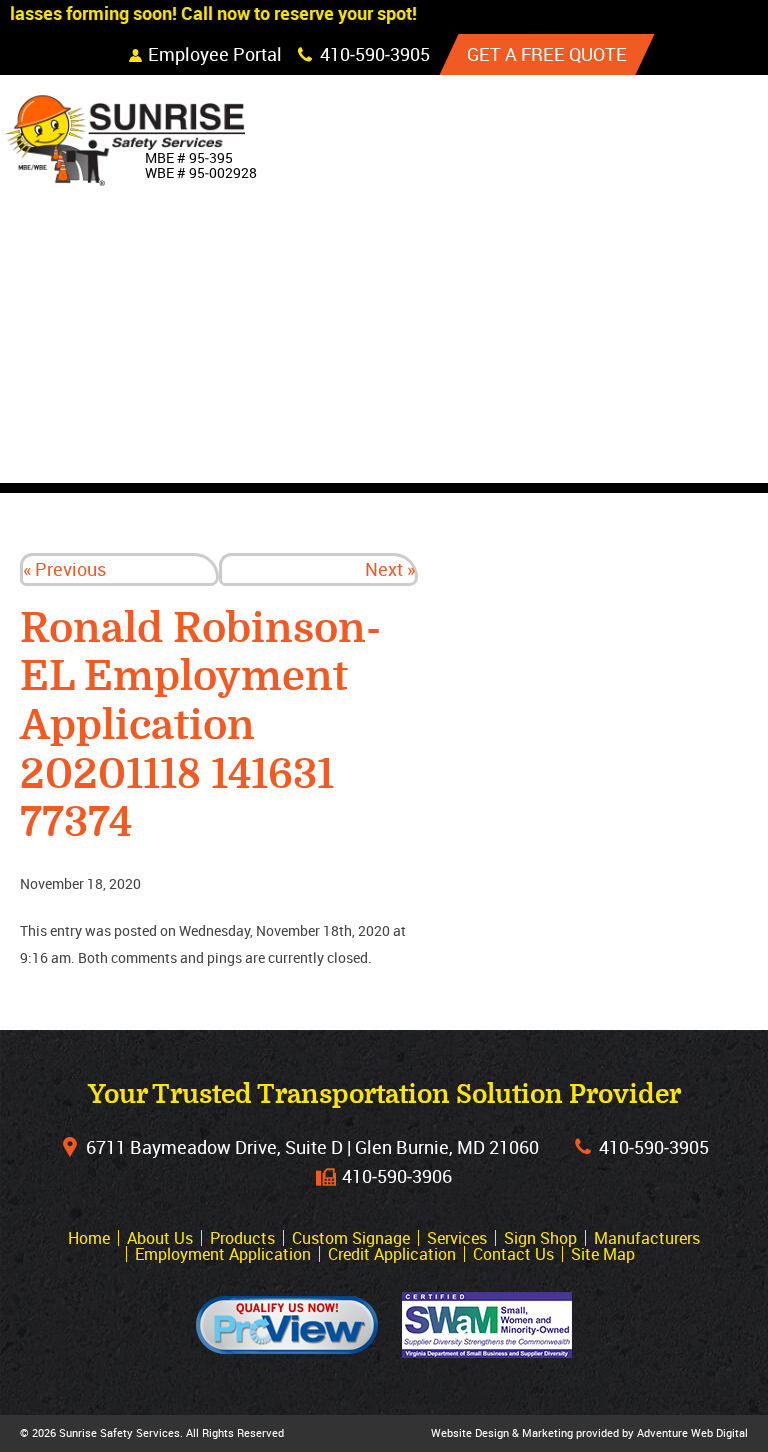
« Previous (64, 569)
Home (620, 137)
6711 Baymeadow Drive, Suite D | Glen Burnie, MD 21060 (312, 1147)
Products (640, 229)
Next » (390, 569)
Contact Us (647, 459)
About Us (637, 183)
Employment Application (223, 1254)
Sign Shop (640, 367)
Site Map (603, 1254)
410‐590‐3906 (397, 1176)
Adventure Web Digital (692, 1432)
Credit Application (392, 1254)
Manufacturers (671, 413)
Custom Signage (670, 275)
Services (635, 321)
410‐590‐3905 (654, 1147)
